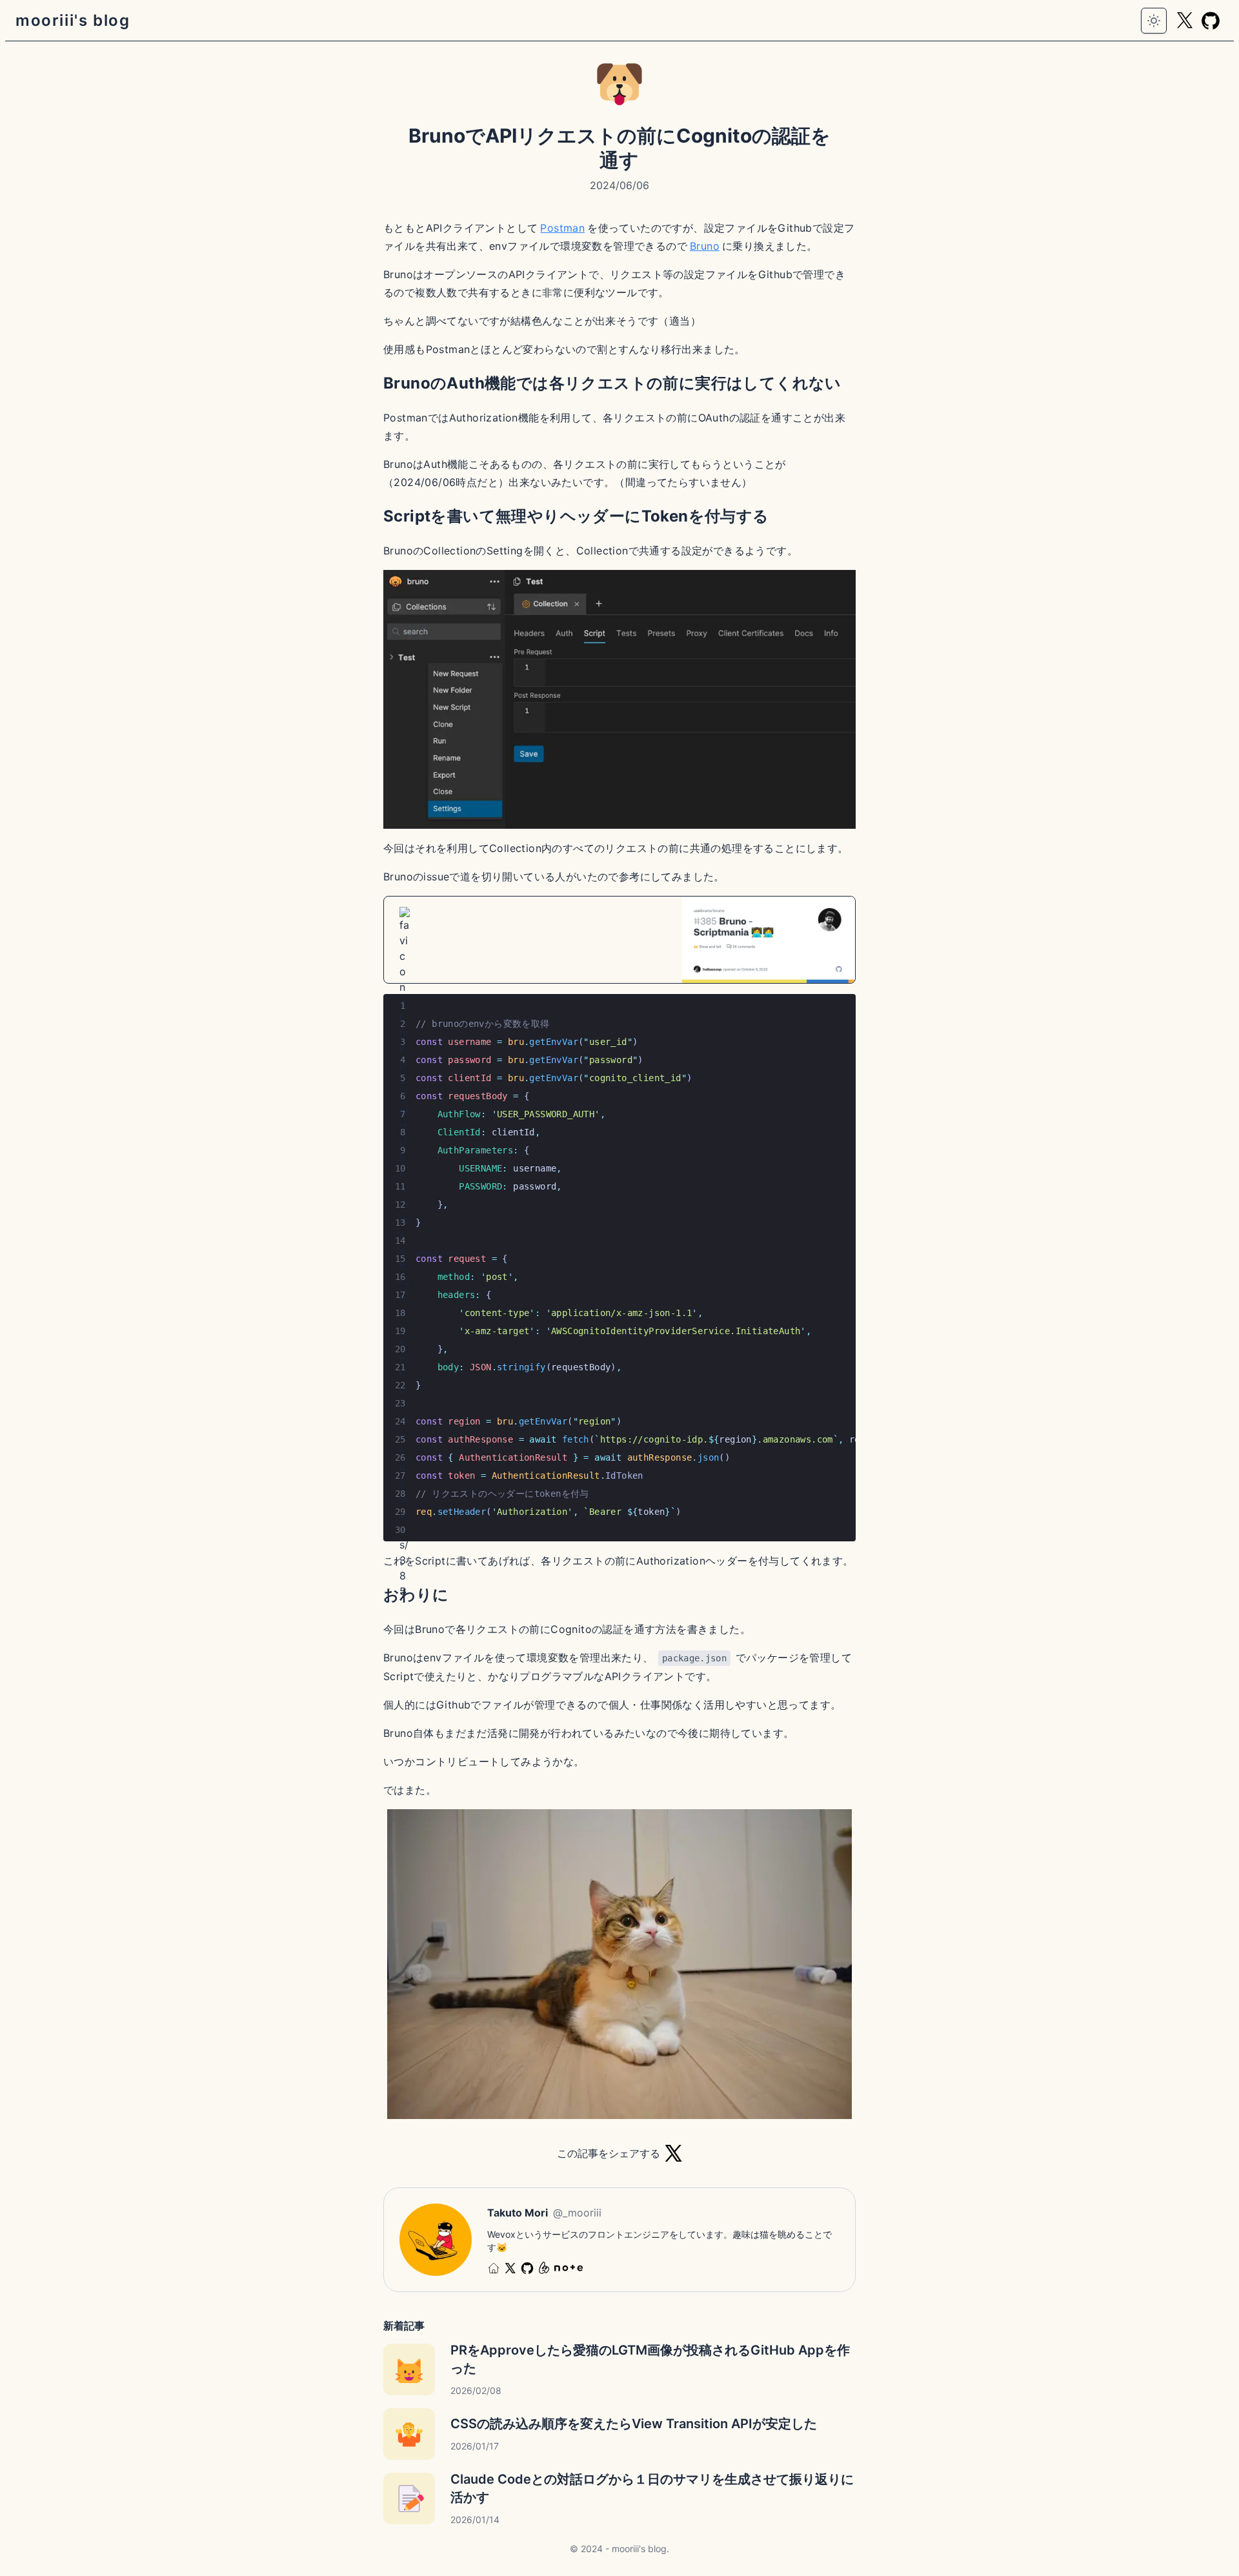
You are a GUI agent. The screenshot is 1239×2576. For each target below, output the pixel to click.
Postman (562, 228)
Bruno (705, 246)
